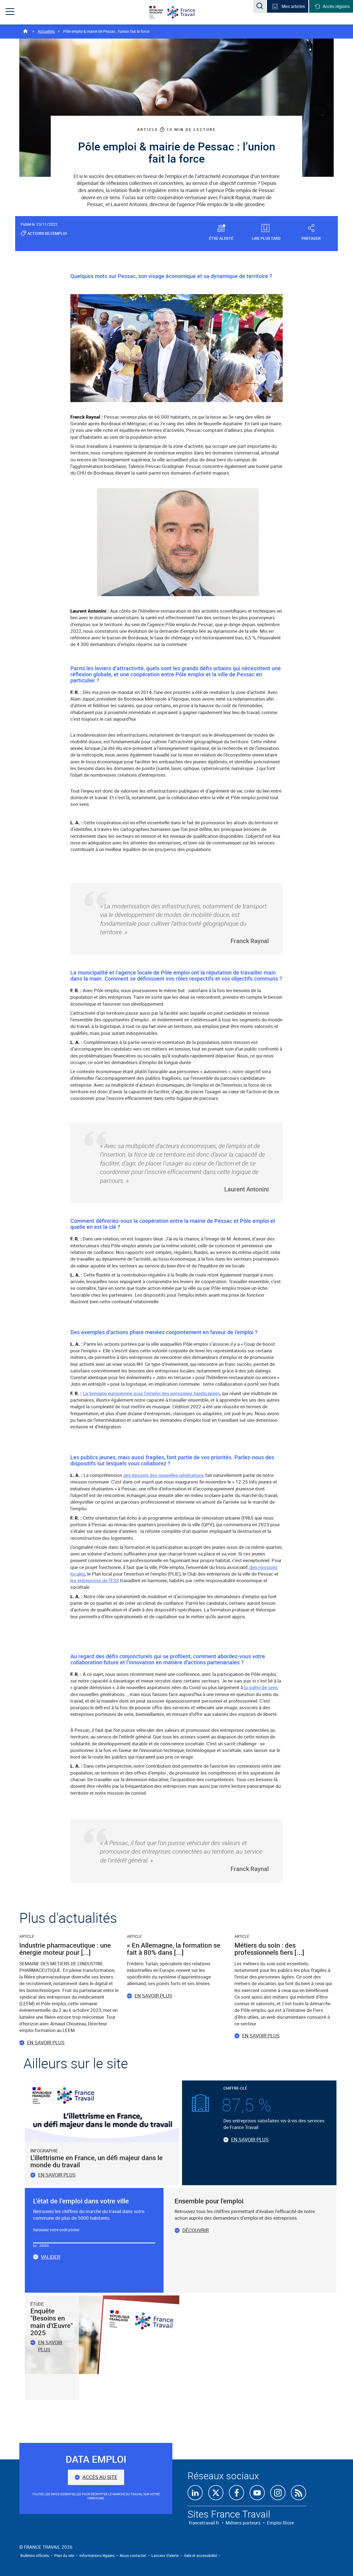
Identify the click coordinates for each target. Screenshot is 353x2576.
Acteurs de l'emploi (47, 233)
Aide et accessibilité (200, 2555)
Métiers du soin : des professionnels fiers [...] (269, 1949)
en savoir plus (50, 2346)
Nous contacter (133, 2555)
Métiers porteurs (243, 2523)
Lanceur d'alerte (165, 2555)
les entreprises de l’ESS (95, 1580)
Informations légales (97, 2555)
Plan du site (64, 2555)
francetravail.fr (204, 2523)
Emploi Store (280, 2523)
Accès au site (100, 2477)
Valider (50, 2257)
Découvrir (196, 2230)
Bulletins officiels (35, 2555)
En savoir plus (46, 2042)
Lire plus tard (266, 238)
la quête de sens (260, 1687)
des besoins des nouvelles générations (164, 1475)
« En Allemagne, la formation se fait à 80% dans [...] (174, 1949)
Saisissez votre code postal (56, 2230)
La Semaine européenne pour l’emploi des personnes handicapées (151, 1393)
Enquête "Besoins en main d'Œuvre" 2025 (52, 2322)
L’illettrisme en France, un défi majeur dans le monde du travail (97, 2161)
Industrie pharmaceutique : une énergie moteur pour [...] (65, 1949)
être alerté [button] (221, 238)
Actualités (46, 31)
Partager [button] (311, 238)
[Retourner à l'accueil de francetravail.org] (185, 12)
